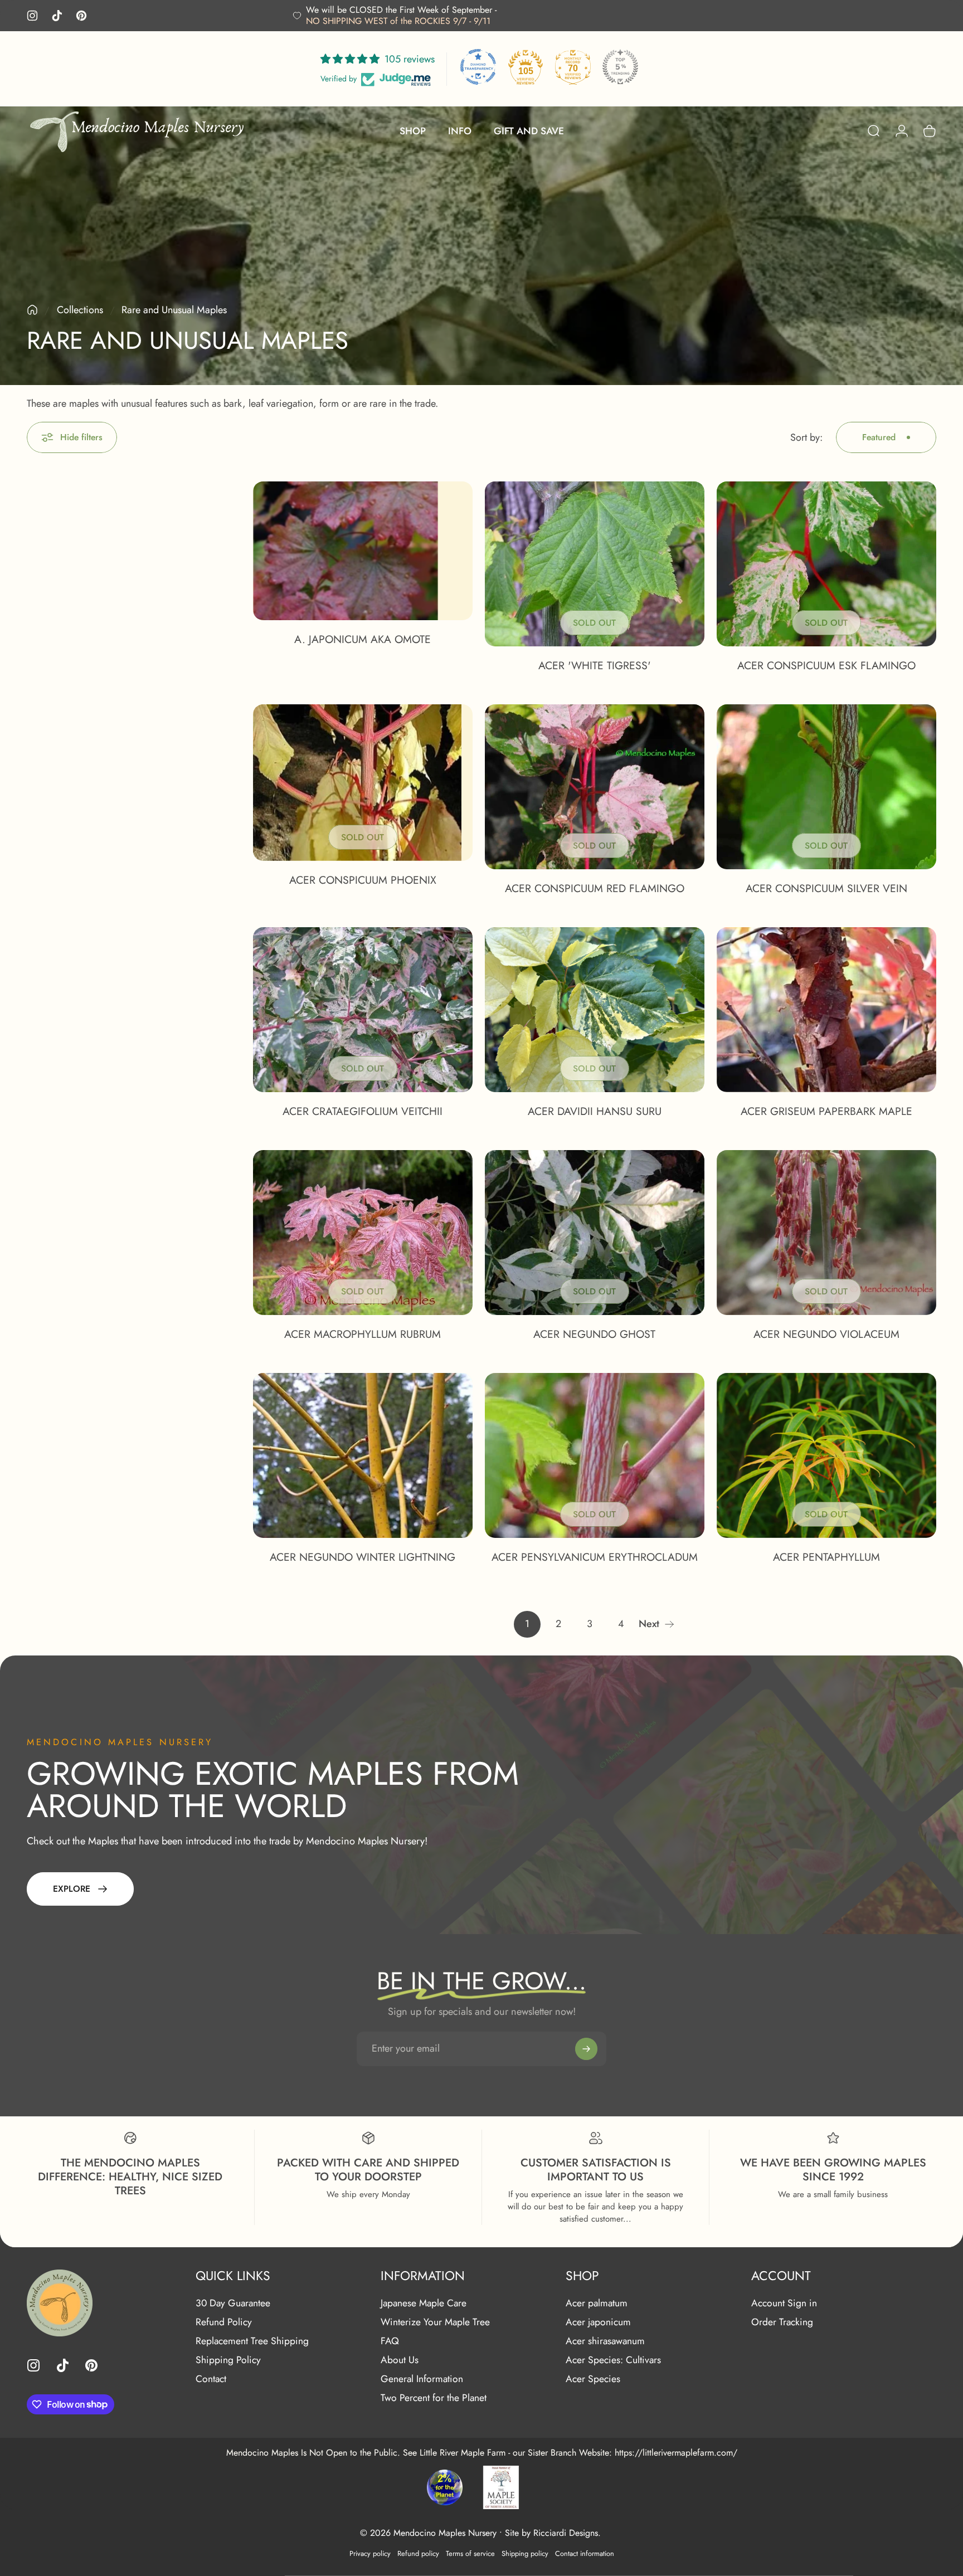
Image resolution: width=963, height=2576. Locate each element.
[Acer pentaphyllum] (826, 1455)
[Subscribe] (586, 2049)
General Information (422, 2379)
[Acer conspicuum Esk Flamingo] (826, 564)
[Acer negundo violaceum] (826, 1233)
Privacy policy (370, 2553)
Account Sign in (784, 2304)
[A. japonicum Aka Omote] (363, 551)
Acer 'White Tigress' (595, 665)
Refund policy (418, 2553)
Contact (211, 2379)
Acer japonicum (598, 2322)
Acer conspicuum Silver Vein (826, 888)
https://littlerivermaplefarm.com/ (676, 2453)
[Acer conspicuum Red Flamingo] (595, 787)
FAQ (390, 2341)
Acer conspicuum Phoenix (363, 880)
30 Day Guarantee (233, 2304)
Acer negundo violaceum (826, 1334)
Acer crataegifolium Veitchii (363, 1111)
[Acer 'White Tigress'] (595, 564)
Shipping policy (525, 2553)
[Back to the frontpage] (32, 310)
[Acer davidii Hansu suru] (595, 1010)
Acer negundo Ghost (594, 1334)
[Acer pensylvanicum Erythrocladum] (595, 1455)
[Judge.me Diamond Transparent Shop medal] (478, 67)
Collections (80, 310)
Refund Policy (224, 2322)
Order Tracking (782, 2322)
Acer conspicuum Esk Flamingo (826, 665)
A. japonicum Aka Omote (363, 639)
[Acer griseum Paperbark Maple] (826, 1010)
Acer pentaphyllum (826, 1557)
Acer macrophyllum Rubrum (363, 1334)
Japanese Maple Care (424, 2304)
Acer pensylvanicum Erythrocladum (595, 1557)
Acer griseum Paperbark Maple (826, 1111)
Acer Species (593, 2379)
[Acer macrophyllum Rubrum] (363, 1233)
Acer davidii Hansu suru (595, 1111)
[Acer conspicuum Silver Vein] (826, 787)
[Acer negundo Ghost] (595, 1233)
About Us (400, 2360)
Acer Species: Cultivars (613, 2360)
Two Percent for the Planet (434, 2398)
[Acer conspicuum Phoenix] (363, 783)
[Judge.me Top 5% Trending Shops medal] (620, 67)
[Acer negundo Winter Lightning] (363, 1455)
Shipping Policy (228, 2360)
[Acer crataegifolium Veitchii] (363, 1010)
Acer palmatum (597, 2304)
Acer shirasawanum (605, 2341)
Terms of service (470, 2553)
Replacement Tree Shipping (252, 2341)
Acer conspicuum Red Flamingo (595, 888)
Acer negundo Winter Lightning (363, 1557)
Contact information (585, 2553)
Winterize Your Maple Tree (435, 2322)
